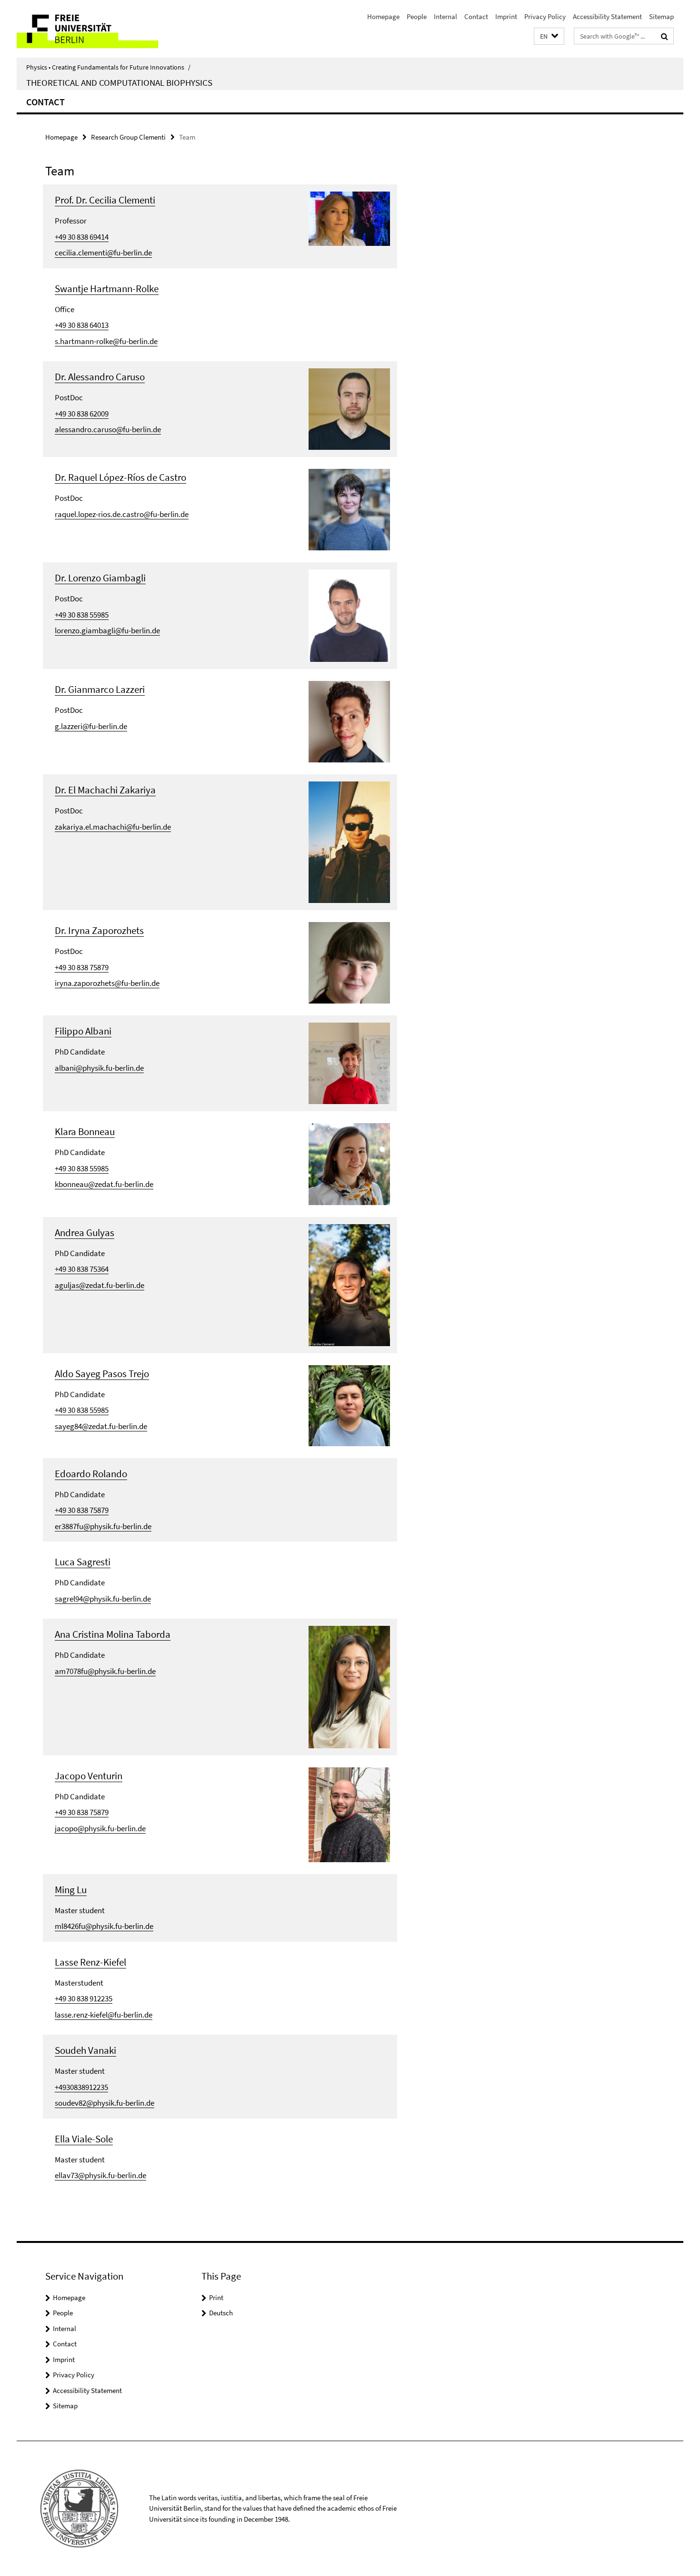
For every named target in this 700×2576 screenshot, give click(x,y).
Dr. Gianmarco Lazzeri (100, 689)
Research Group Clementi (128, 137)
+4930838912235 (81, 2087)
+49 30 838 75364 (82, 1269)
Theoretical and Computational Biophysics (119, 82)
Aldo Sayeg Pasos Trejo (102, 1374)
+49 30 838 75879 (82, 967)
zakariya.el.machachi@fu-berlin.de (113, 827)
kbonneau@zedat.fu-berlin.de (104, 1184)
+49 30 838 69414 (82, 237)
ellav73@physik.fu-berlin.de (100, 2175)
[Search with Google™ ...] (665, 36)
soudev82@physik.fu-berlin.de (105, 2103)
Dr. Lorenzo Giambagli (100, 578)
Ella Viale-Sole (84, 2139)
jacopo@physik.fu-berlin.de (100, 1828)
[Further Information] (349, 218)
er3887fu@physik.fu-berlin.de (103, 1526)
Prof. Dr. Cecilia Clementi (105, 200)
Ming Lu (71, 1890)
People (417, 16)
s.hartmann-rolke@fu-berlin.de (106, 341)
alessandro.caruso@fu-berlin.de (108, 429)
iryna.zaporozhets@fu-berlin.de (107, 983)
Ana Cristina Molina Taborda (113, 1634)
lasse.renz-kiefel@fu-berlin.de (104, 2015)
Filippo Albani (83, 1031)
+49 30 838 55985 (82, 615)
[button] (549, 36)
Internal (445, 16)
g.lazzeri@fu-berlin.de (91, 726)
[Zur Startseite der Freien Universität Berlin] (96, 29)
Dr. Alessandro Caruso (100, 377)
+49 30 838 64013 (82, 325)
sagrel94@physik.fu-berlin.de (103, 1599)
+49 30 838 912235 (84, 1998)
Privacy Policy (545, 16)
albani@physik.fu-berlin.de (99, 1068)
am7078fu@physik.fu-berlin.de (105, 1671)
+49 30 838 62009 (82, 414)
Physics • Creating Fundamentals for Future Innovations (108, 67)
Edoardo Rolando (91, 1474)
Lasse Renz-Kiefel (90, 1962)
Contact (476, 16)
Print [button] (216, 2297)
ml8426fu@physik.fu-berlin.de (104, 1926)
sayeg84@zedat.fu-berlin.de (101, 1426)
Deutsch (221, 2313)
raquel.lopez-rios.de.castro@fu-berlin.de (122, 514)
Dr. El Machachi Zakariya (105, 790)
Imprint (506, 16)
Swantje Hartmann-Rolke (107, 289)
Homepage (383, 16)
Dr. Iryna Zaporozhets (99, 930)
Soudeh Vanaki (85, 2050)
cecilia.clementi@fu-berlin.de (103, 253)
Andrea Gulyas (85, 1232)
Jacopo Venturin (89, 1776)
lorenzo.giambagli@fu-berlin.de (107, 630)
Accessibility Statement (607, 16)
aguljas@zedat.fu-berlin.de (100, 1285)
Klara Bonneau (85, 1131)
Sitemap (661, 16)
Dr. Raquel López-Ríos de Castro (120, 477)
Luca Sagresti (83, 1562)
